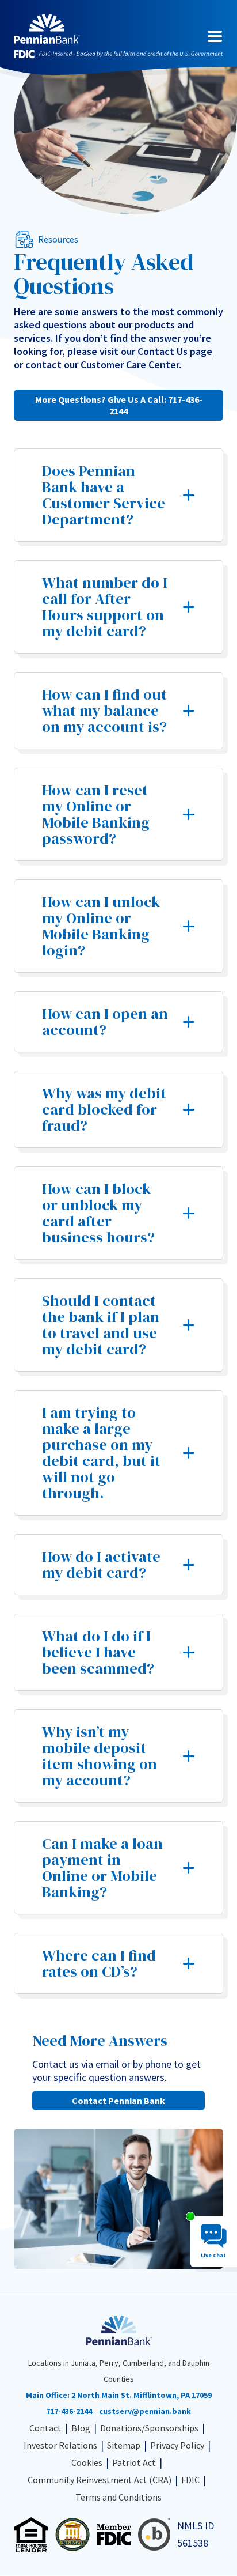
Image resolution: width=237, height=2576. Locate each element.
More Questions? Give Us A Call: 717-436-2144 (119, 405)
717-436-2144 (69, 2411)
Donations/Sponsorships (149, 2428)
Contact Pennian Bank (118, 2101)
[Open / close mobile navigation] (215, 36)
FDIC (190, 2480)
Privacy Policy (177, 2445)
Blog (81, 2428)
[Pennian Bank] (47, 29)
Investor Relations (60, 2445)
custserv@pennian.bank (145, 2411)
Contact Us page (175, 351)
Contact (45, 2428)
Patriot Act (134, 2462)
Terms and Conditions (118, 2497)
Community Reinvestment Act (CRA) (100, 2480)
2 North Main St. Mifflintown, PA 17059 (142, 2395)
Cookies (87, 2462)
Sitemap (124, 2445)
